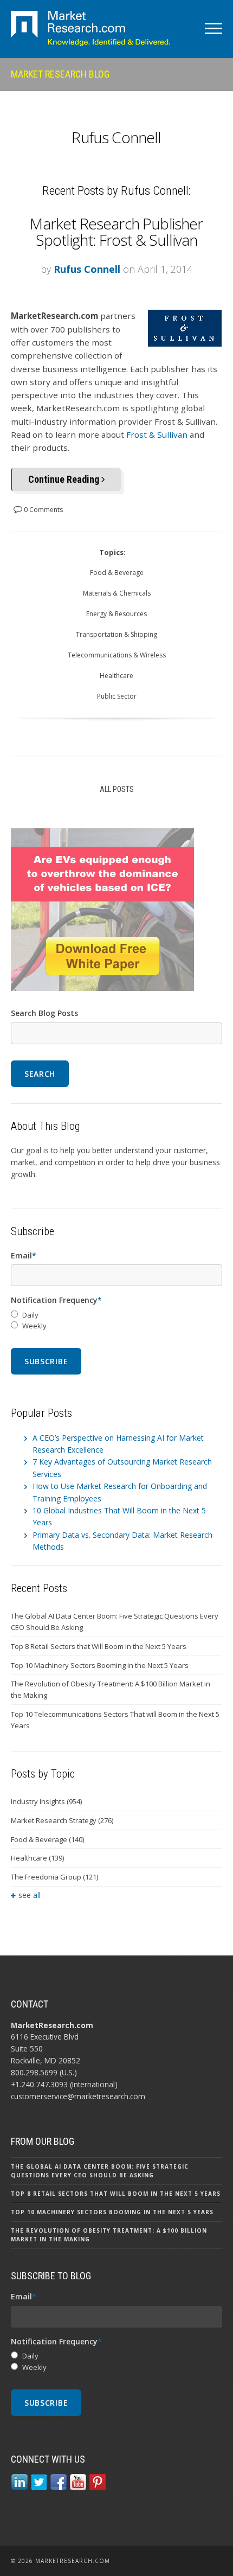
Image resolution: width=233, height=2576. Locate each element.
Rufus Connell (87, 269)
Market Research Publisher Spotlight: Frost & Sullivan (116, 232)
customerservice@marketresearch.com (78, 2096)
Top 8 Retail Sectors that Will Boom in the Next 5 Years (99, 1646)
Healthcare (116, 676)
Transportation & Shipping (116, 634)
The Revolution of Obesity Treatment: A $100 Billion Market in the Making (111, 1689)
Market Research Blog (60, 74)
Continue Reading (65, 479)
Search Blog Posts (44, 1013)
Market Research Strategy (62, 1820)
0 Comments (43, 510)
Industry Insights (46, 1801)
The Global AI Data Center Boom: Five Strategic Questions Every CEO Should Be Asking (115, 1622)
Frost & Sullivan (157, 434)
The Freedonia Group (54, 1877)
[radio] (116, 1315)
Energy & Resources (116, 614)
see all (30, 1895)
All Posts (117, 789)
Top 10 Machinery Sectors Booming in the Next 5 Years (100, 1665)
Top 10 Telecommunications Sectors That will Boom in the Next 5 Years (115, 1720)
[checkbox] (116, 1321)
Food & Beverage (117, 573)
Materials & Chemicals (117, 593)
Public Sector (117, 696)
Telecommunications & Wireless (117, 655)
